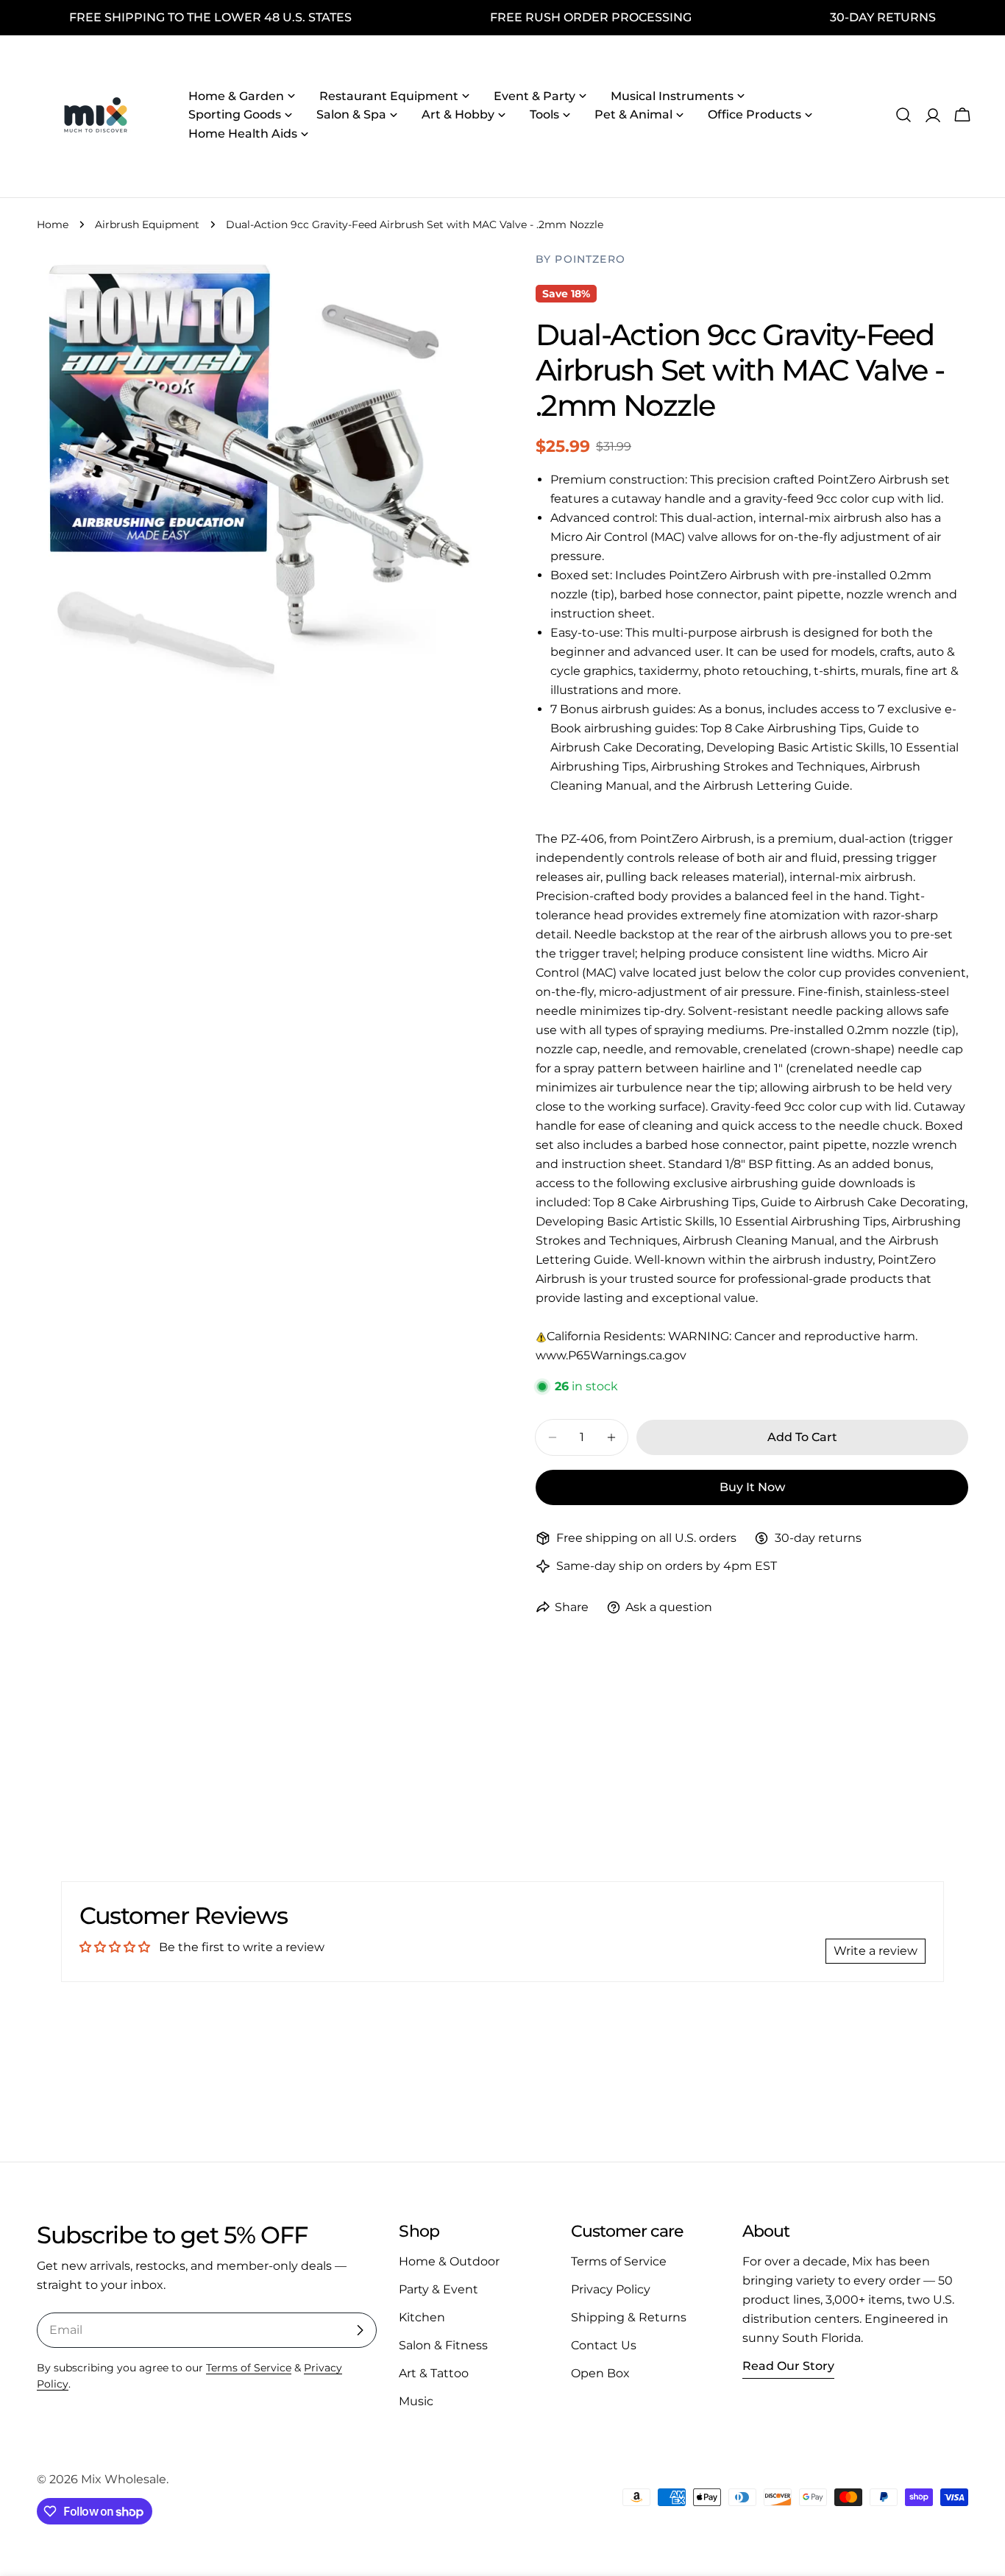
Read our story (788, 2366)
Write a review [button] (876, 1951)
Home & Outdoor (449, 2261)
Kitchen (422, 2317)
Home (53, 224)
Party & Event (438, 2289)
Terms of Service (249, 2368)
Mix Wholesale (124, 2479)
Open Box (600, 2373)
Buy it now (752, 1487)
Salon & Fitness (443, 2345)
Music (416, 2401)
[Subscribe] (360, 2330)
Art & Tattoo (434, 2373)
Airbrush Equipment (147, 224)
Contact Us (604, 2345)
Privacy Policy (611, 2289)
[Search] (903, 115)
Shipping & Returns (629, 2317)
